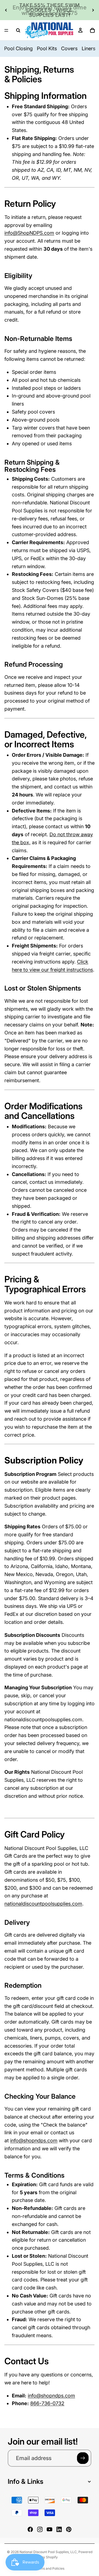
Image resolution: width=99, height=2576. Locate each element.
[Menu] (6, 30)
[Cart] (92, 30)
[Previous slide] (6, 10)
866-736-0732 (47, 2403)
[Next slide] (93, 10)
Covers (69, 48)
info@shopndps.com (34, 2141)
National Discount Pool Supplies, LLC (48, 2552)
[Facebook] (30, 2529)
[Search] (18, 30)
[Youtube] (50, 2529)
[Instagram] (40, 2529)
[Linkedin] (59, 2529)
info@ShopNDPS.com (29, 233)
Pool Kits (47, 48)
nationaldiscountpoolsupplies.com (43, 1904)
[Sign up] (83, 2458)
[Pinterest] (69, 2529)
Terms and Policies (50, 2568)
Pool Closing (18, 48)
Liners (89, 48)
